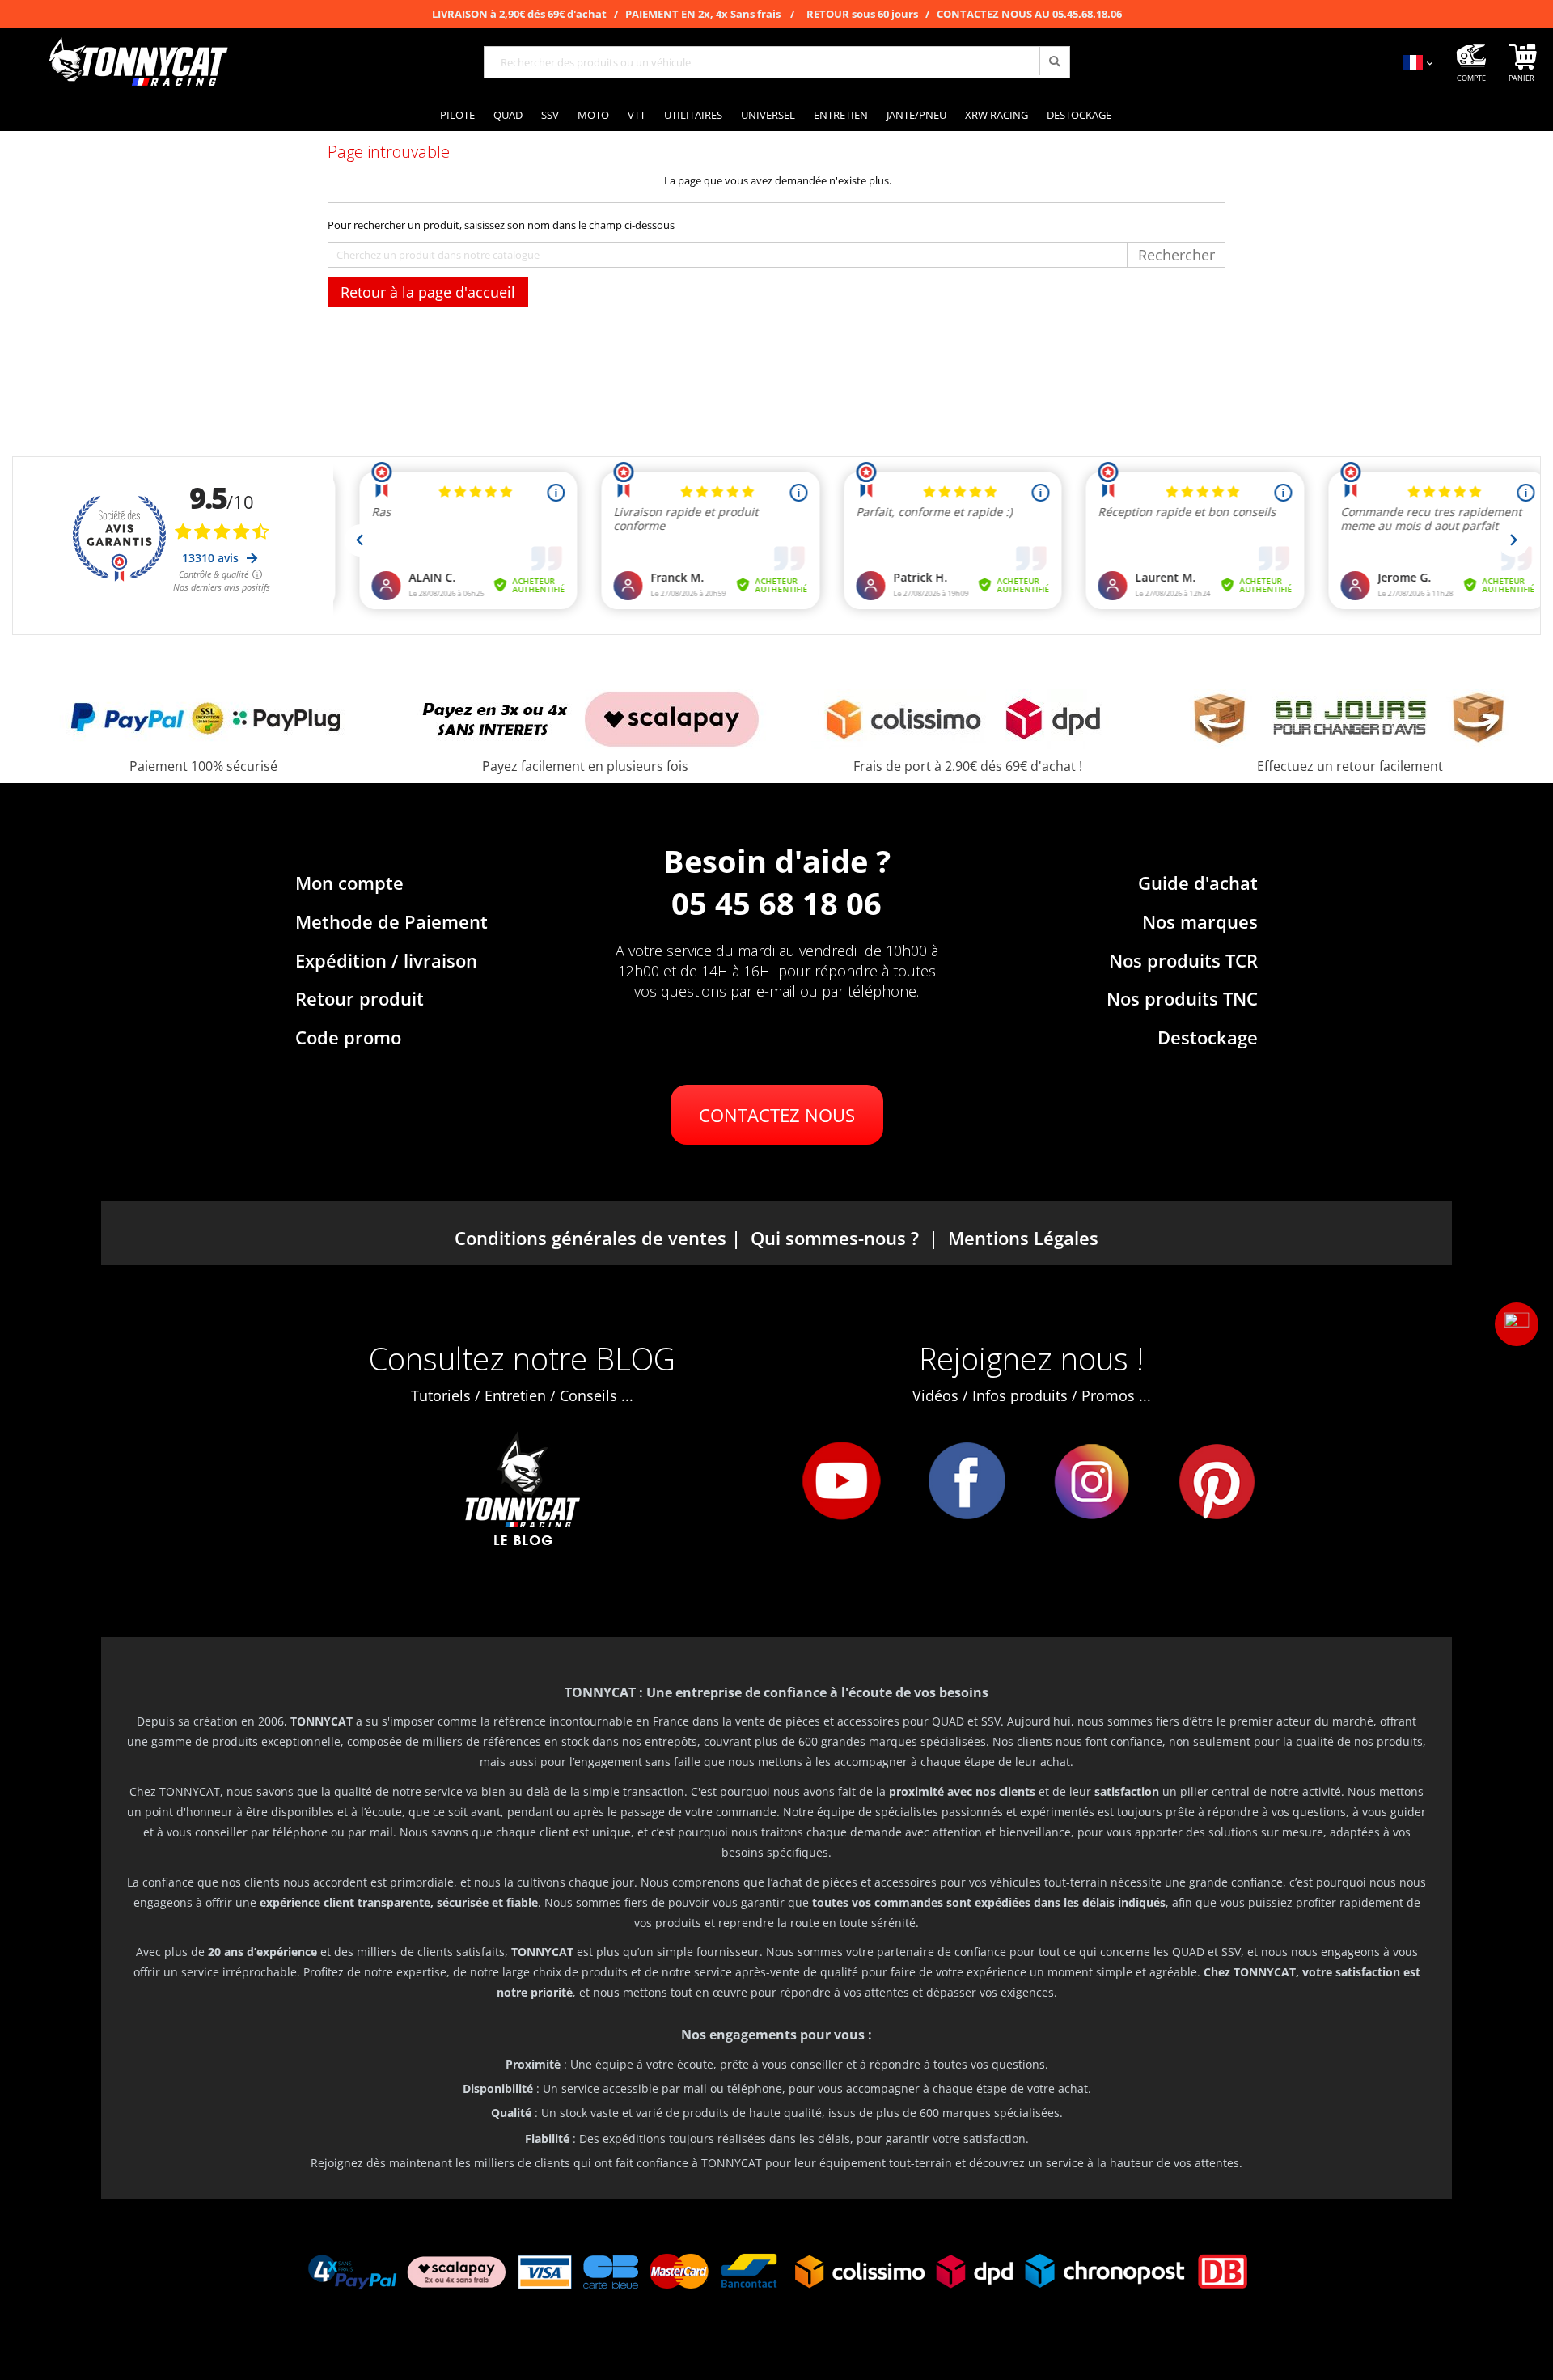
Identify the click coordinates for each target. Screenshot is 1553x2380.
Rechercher (1176, 255)
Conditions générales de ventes (590, 1238)
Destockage (1208, 1037)
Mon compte (349, 883)
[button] (1517, 1324)
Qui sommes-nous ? (835, 1238)
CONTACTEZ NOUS (777, 1115)
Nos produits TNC (1182, 998)
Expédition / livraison (386, 960)
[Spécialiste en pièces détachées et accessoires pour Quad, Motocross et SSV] (138, 62)
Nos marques (1200, 921)
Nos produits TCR (1183, 960)
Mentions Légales (1023, 1238)
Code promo (348, 1037)
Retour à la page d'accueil (428, 292)
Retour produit (360, 998)
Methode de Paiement (391, 921)
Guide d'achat (1198, 883)
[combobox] (777, 62)
